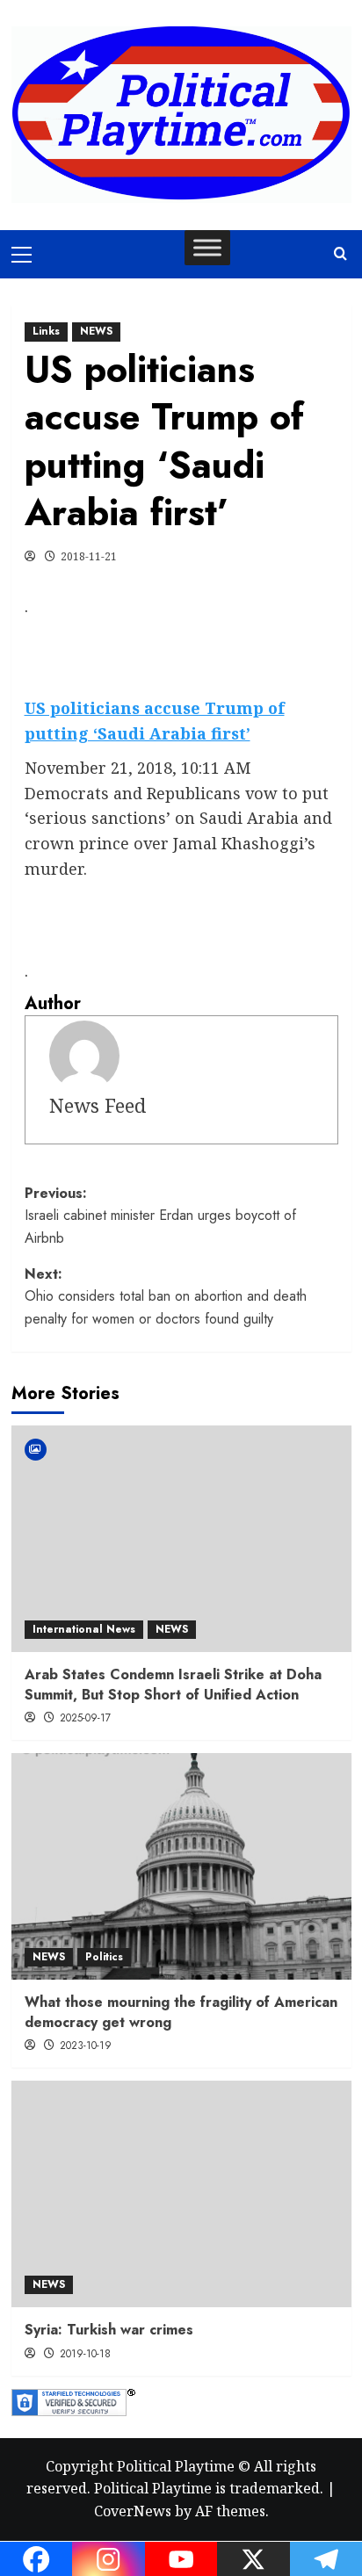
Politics (104, 1957)
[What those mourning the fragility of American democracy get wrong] (181, 1866)
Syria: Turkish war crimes (109, 2330)
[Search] (340, 254)
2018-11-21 (89, 556)
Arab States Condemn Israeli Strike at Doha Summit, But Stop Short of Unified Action (173, 1684)
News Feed (98, 1105)
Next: (166, 1296)
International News (84, 1629)
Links (46, 331)
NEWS (96, 331)
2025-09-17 (85, 1718)
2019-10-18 (85, 2354)
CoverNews (133, 2511)
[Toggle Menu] (207, 247)
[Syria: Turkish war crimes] (181, 2194)
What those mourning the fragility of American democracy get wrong (181, 2012)
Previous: (160, 1216)
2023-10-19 (86, 2046)
